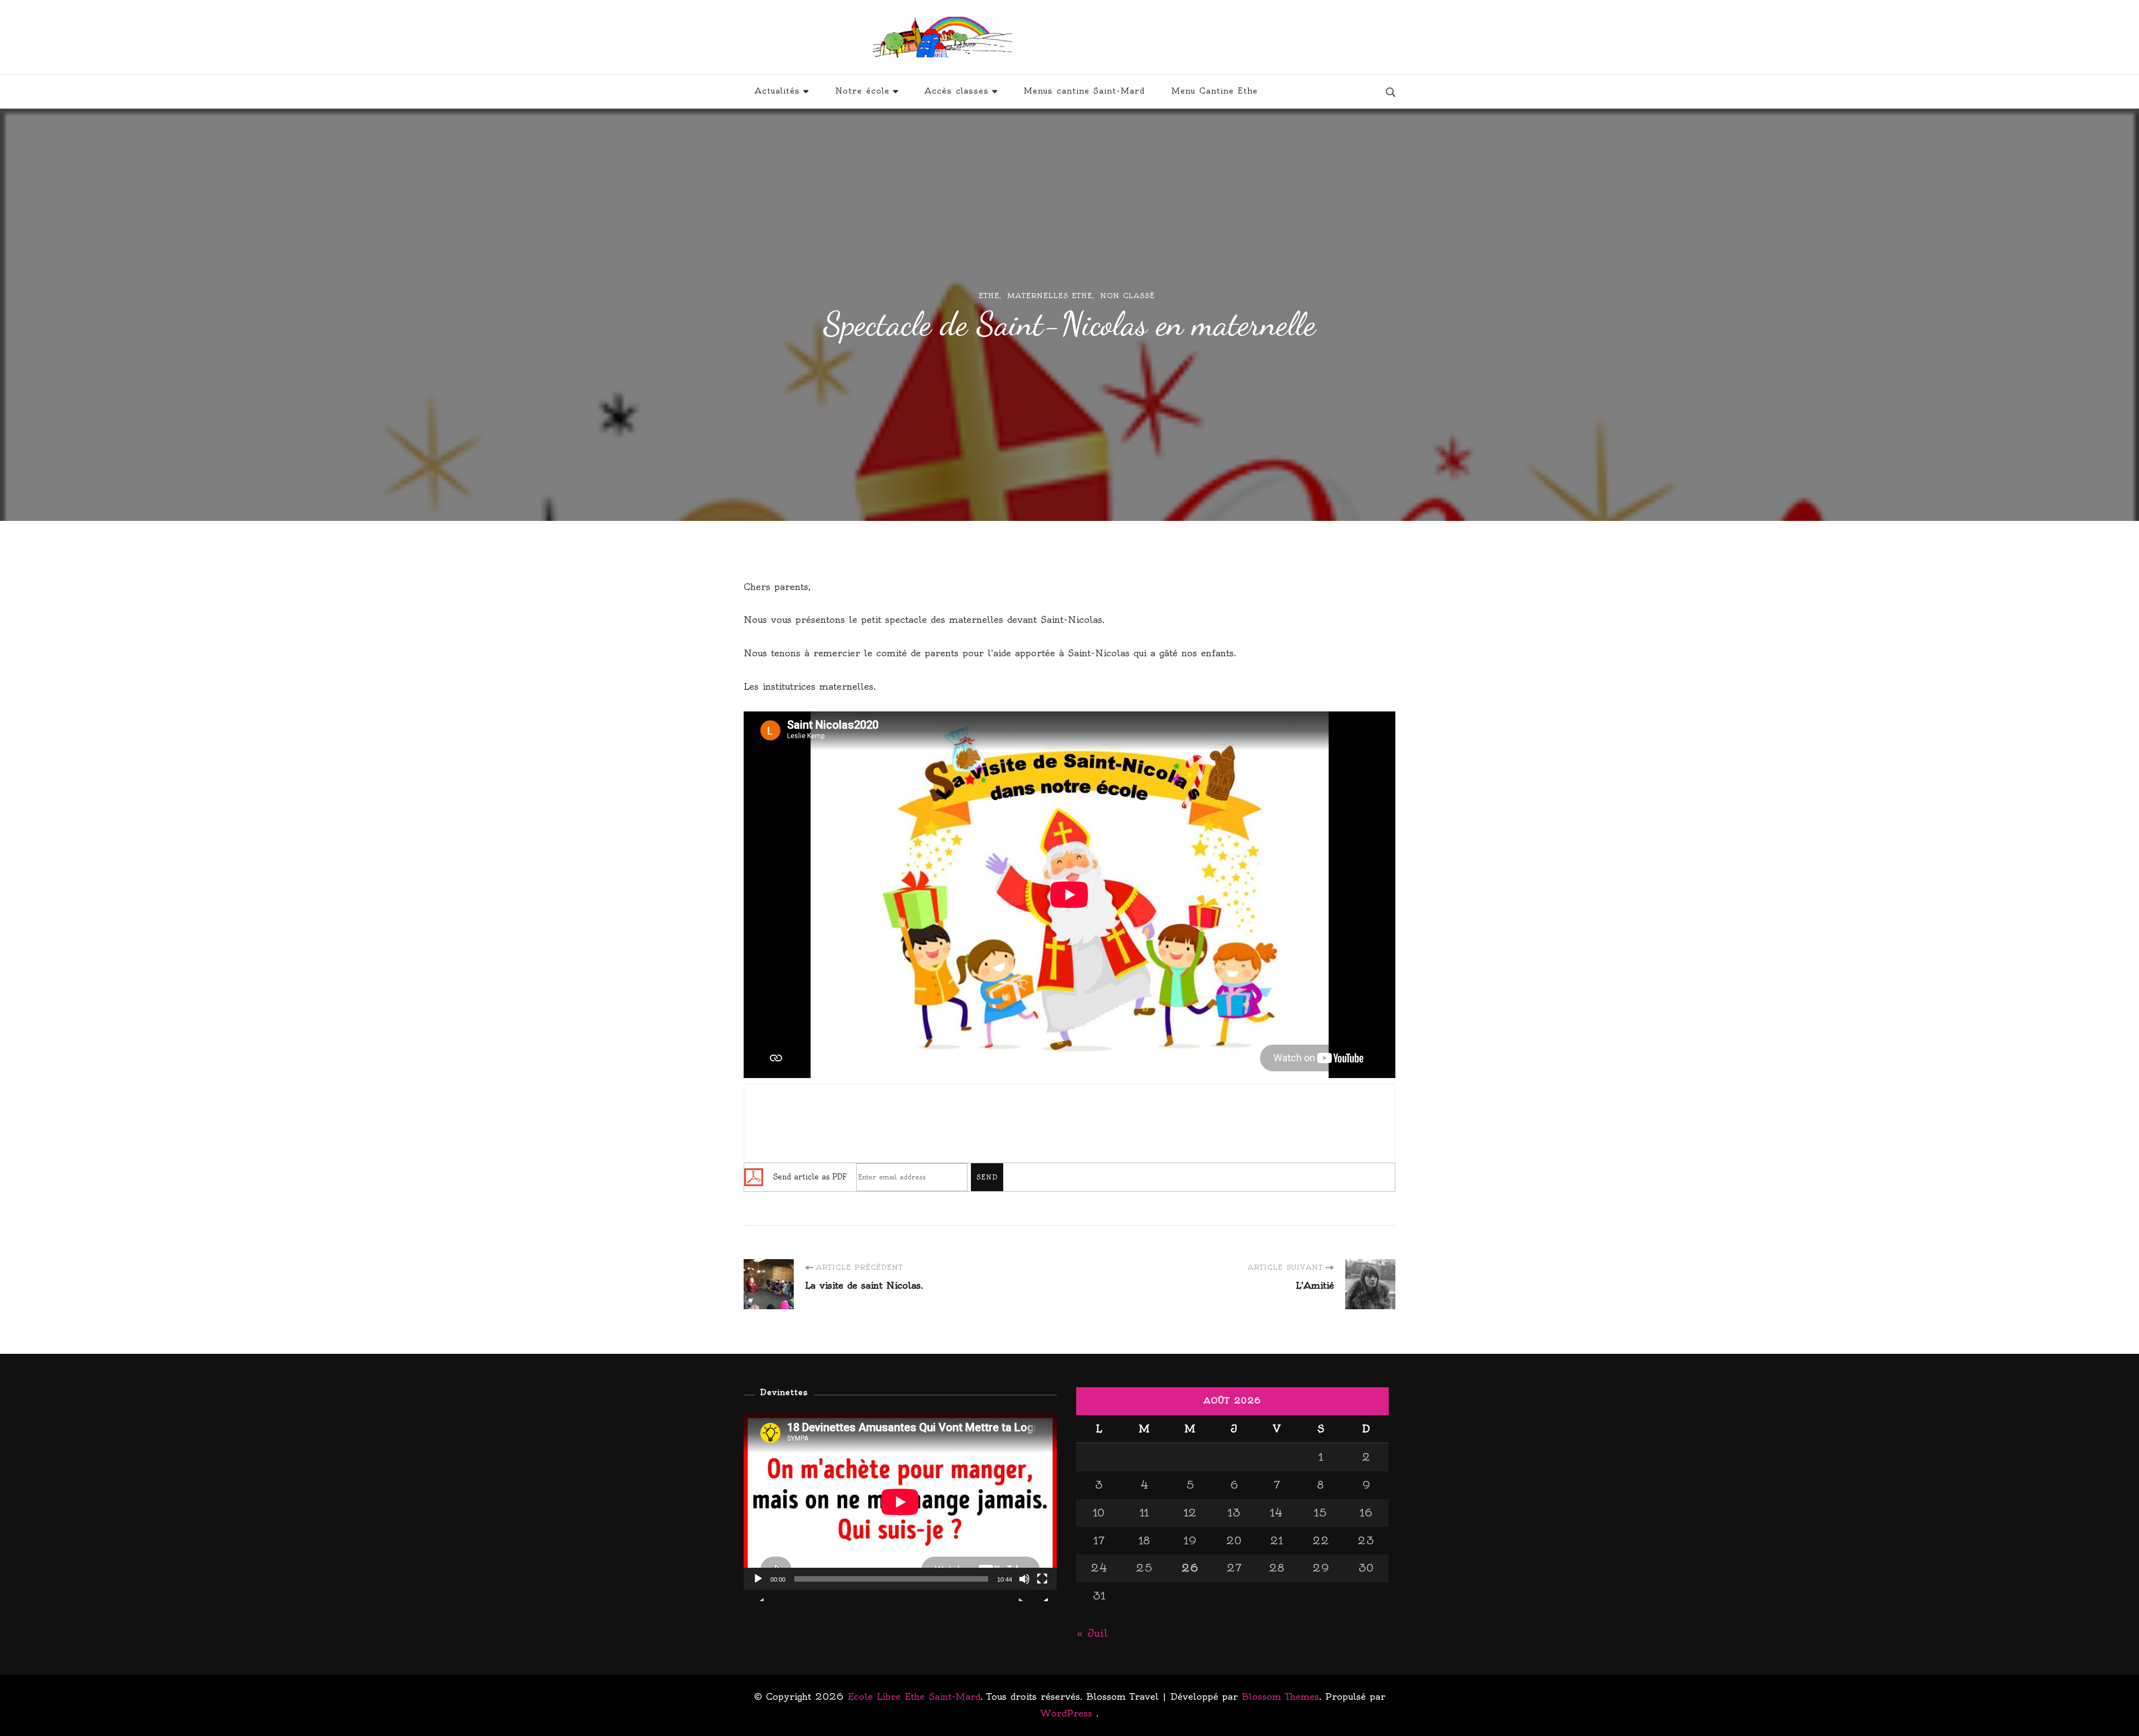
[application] (900, 1502)
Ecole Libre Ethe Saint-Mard (1145, 37)
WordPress (1066, 1713)
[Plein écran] (1042, 1587)
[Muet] (1024, 1587)
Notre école (862, 91)
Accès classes (957, 91)
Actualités (777, 91)
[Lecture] (758, 1587)
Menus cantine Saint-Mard (1084, 91)
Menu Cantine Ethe (1215, 91)
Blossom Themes (1280, 1696)
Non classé (1127, 296)
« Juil (1092, 1633)
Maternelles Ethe (1050, 296)
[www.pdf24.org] (754, 1176)
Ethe (989, 296)
